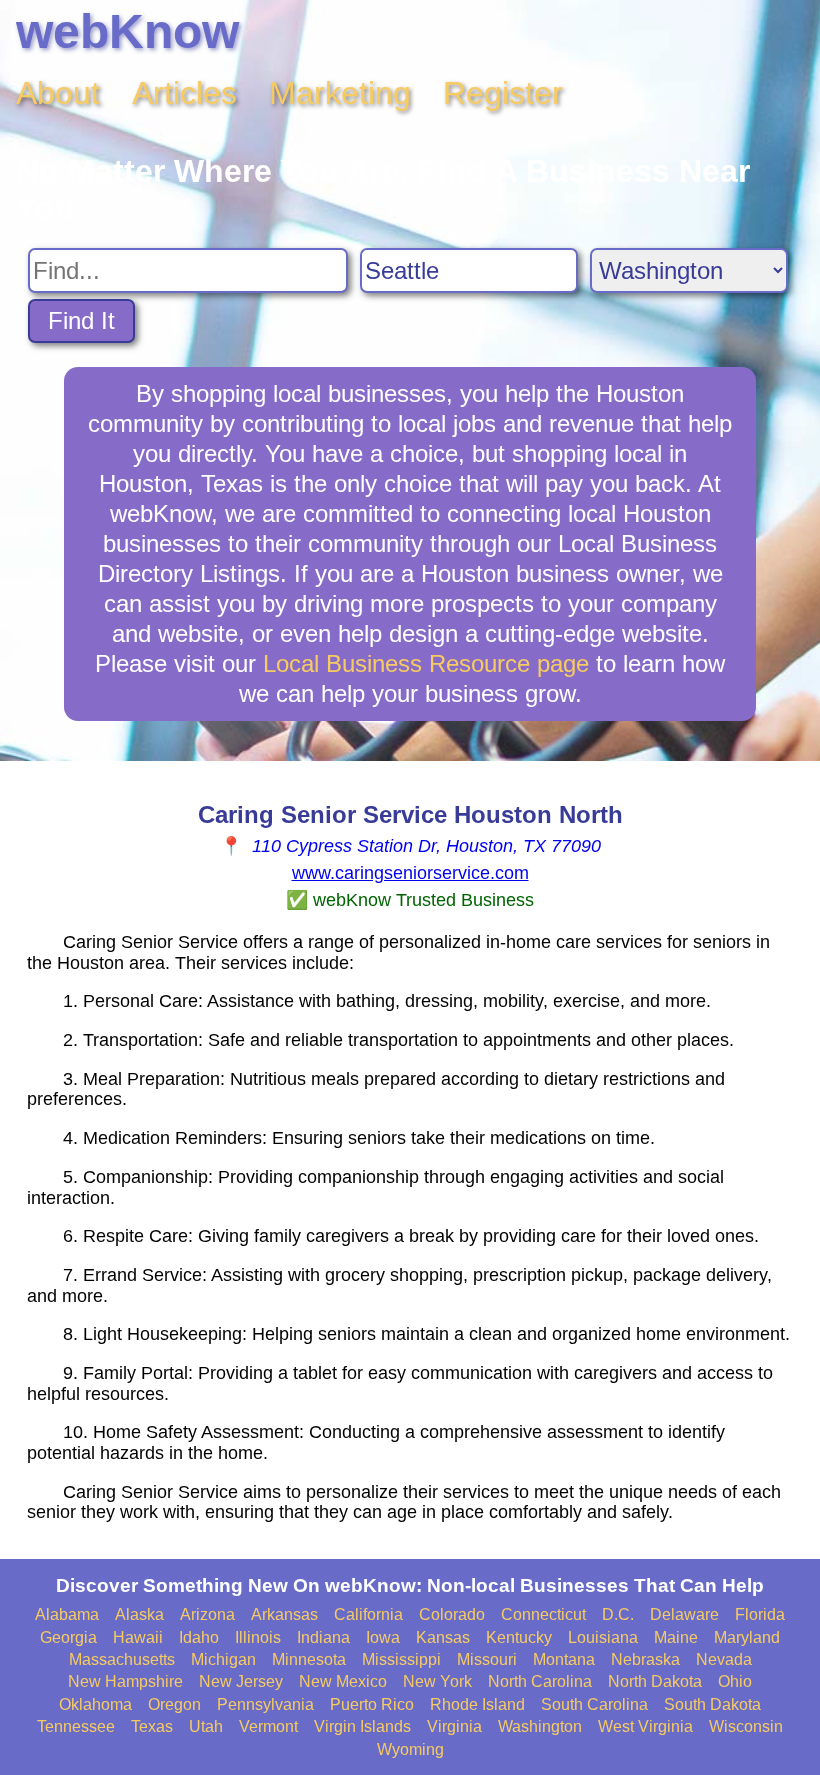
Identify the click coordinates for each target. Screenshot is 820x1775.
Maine (676, 1637)
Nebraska (645, 1659)
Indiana (323, 1637)
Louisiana (603, 1637)
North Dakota (655, 1681)
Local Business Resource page (426, 663)
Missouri (487, 1659)
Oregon (174, 1704)
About (58, 93)
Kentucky (519, 1637)
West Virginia (645, 1726)
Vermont (268, 1726)
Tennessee (76, 1726)
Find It (81, 320)
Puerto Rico (372, 1704)
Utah (206, 1726)
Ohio (735, 1681)
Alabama (67, 1614)
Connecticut (543, 1614)
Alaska (139, 1614)
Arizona (207, 1614)
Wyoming (410, 1749)
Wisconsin (746, 1726)
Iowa (383, 1637)
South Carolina (594, 1704)
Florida (760, 1614)
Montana (564, 1659)
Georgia (68, 1637)
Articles (184, 93)
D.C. (618, 1614)
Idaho (199, 1637)
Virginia (454, 1726)
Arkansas (284, 1614)
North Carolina (540, 1681)
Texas (152, 1726)
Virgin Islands (362, 1726)
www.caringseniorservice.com (410, 873)
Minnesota (309, 1659)
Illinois (258, 1637)
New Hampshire (125, 1681)
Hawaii (138, 1637)
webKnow (127, 31)
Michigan (223, 1659)
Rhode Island (477, 1704)
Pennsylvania (265, 1704)
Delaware (684, 1614)
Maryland (747, 1637)
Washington (540, 1726)
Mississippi (401, 1659)
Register (503, 93)
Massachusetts (122, 1659)
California (368, 1614)
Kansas (443, 1637)
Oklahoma (95, 1704)
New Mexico (343, 1681)
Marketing (340, 93)
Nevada (724, 1659)
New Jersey (241, 1681)
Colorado (452, 1614)
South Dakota (712, 1704)
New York (437, 1681)
